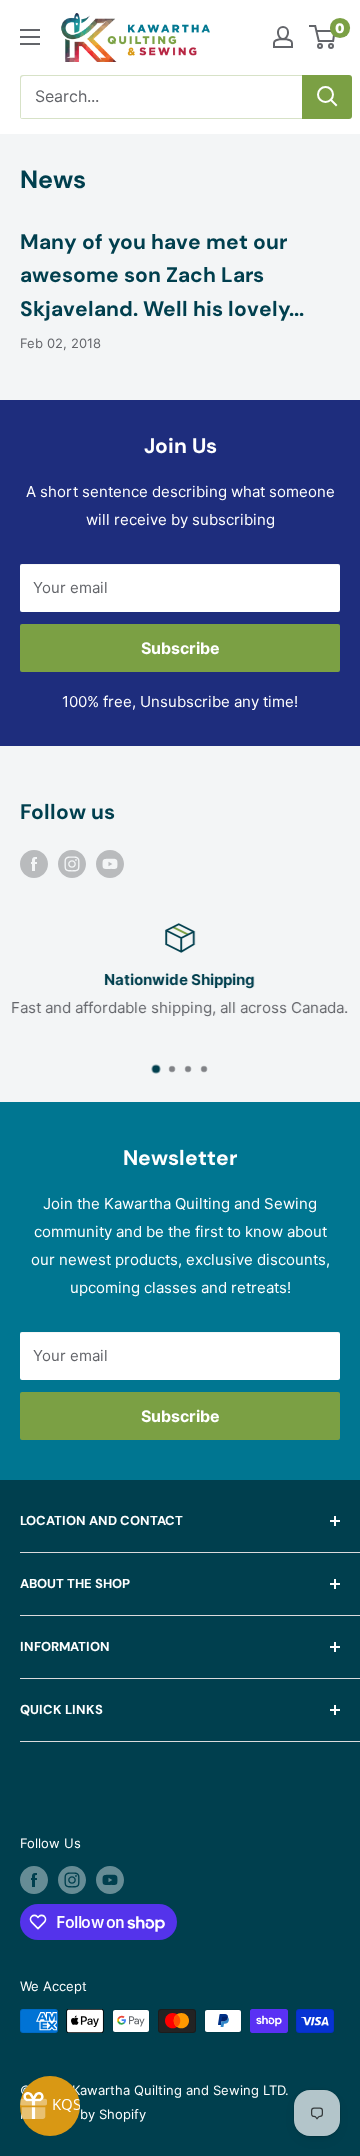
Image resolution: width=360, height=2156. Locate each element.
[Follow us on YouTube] (110, 863)
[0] (323, 37)
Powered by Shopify (83, 2114)
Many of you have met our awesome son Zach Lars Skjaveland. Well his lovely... (162, 275)
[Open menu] (30, 37)
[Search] (327, 97)
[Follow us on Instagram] (72, 863)
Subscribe (180, 648)
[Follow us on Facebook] (34, 863)
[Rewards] (50, 2106)
